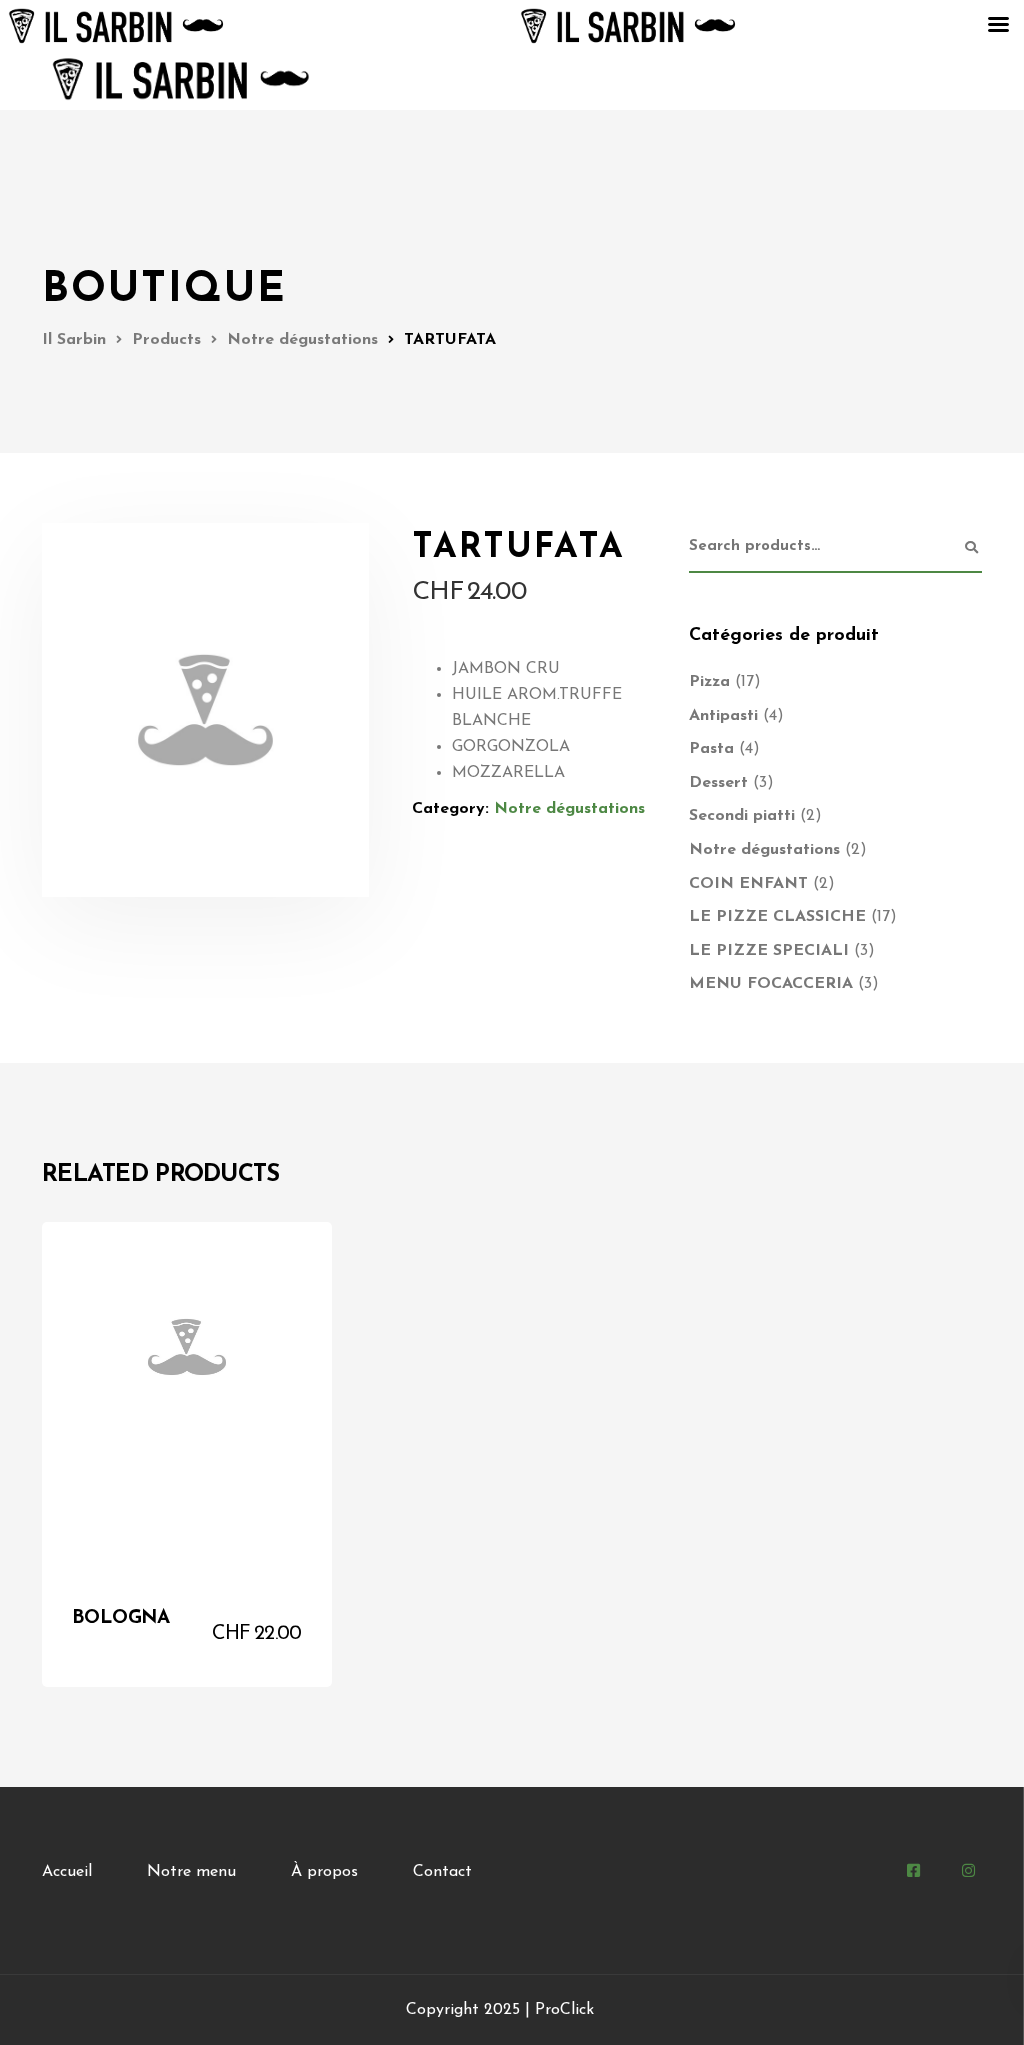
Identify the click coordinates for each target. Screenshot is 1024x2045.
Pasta (711, 749)
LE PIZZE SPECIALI (769, 951)
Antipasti (723, 716)
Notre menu (191, 1872)
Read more (258, 1651)
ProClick (564, 2010)
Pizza (709, 682)
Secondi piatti (742, 816)
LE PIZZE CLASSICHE (777, 917)
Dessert (718, 783)
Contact (442, 1872)
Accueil (67, 1872)
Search (972, 548)
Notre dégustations (569, 809)
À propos (324, 1872)
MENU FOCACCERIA (771, 984)
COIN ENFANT (748, 884)
